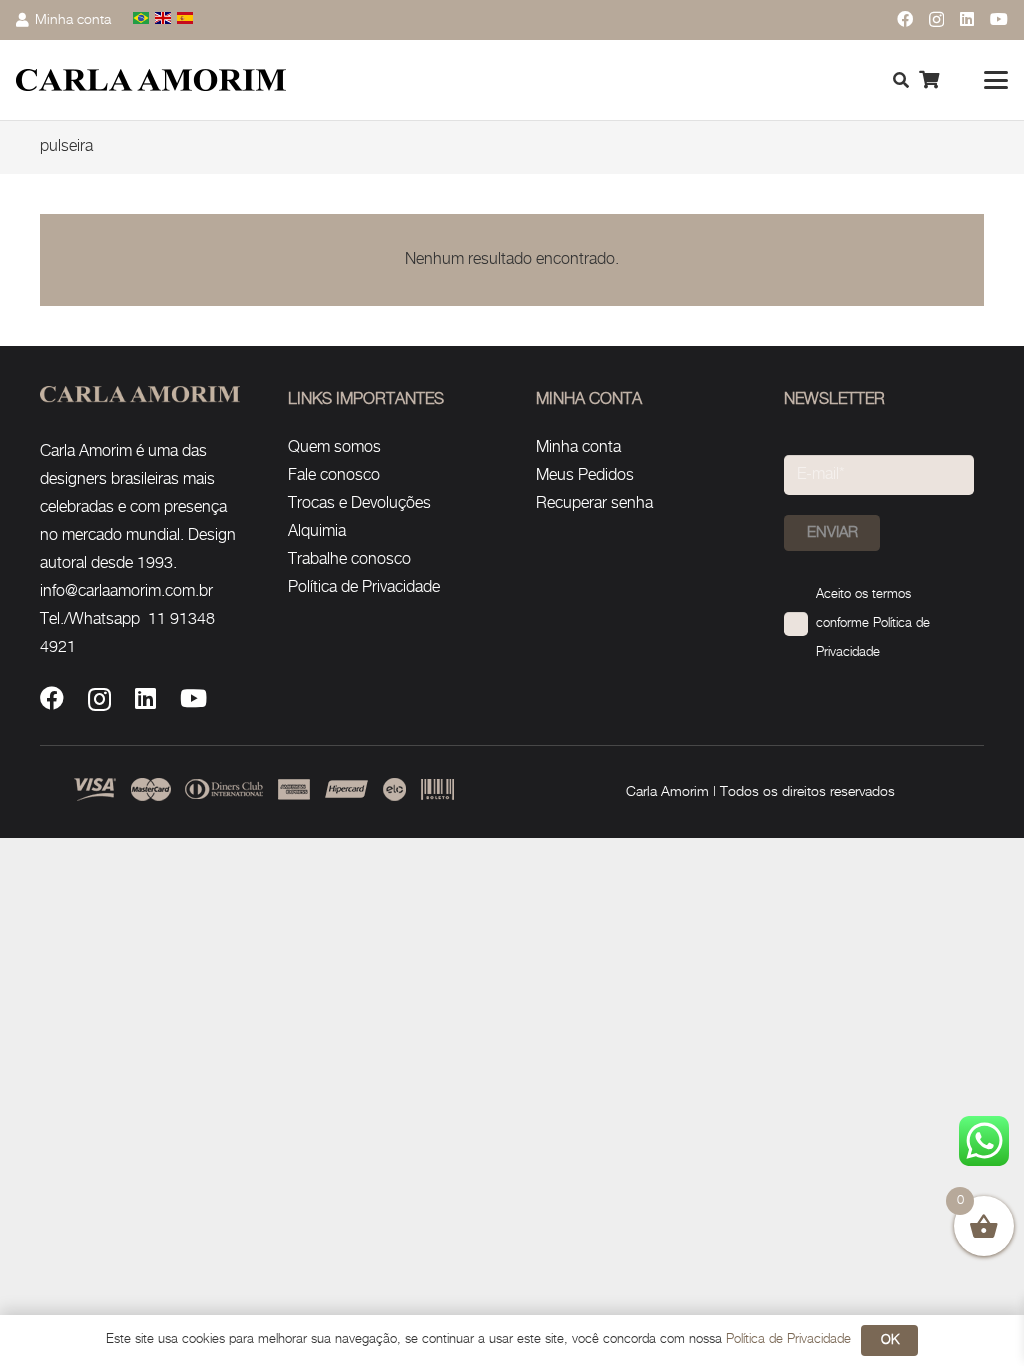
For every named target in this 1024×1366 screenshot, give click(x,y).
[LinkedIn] (967, 19)
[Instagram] (936, 20)
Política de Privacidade (364, 587)
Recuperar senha (594, 503)
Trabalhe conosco (349, 559)
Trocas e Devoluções (359, 503)
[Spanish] (186, 19)
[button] (996, 80)
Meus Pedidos (585, 475)
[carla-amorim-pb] (151, 80)
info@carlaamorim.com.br (126, 591)
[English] (164, 19)
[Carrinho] (929, 80)
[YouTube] (999, 19)
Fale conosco (334, 475)
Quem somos (334, 447)
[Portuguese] (142, 19)
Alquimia (317, 531)
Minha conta (578, 447)
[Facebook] (905, 19)
